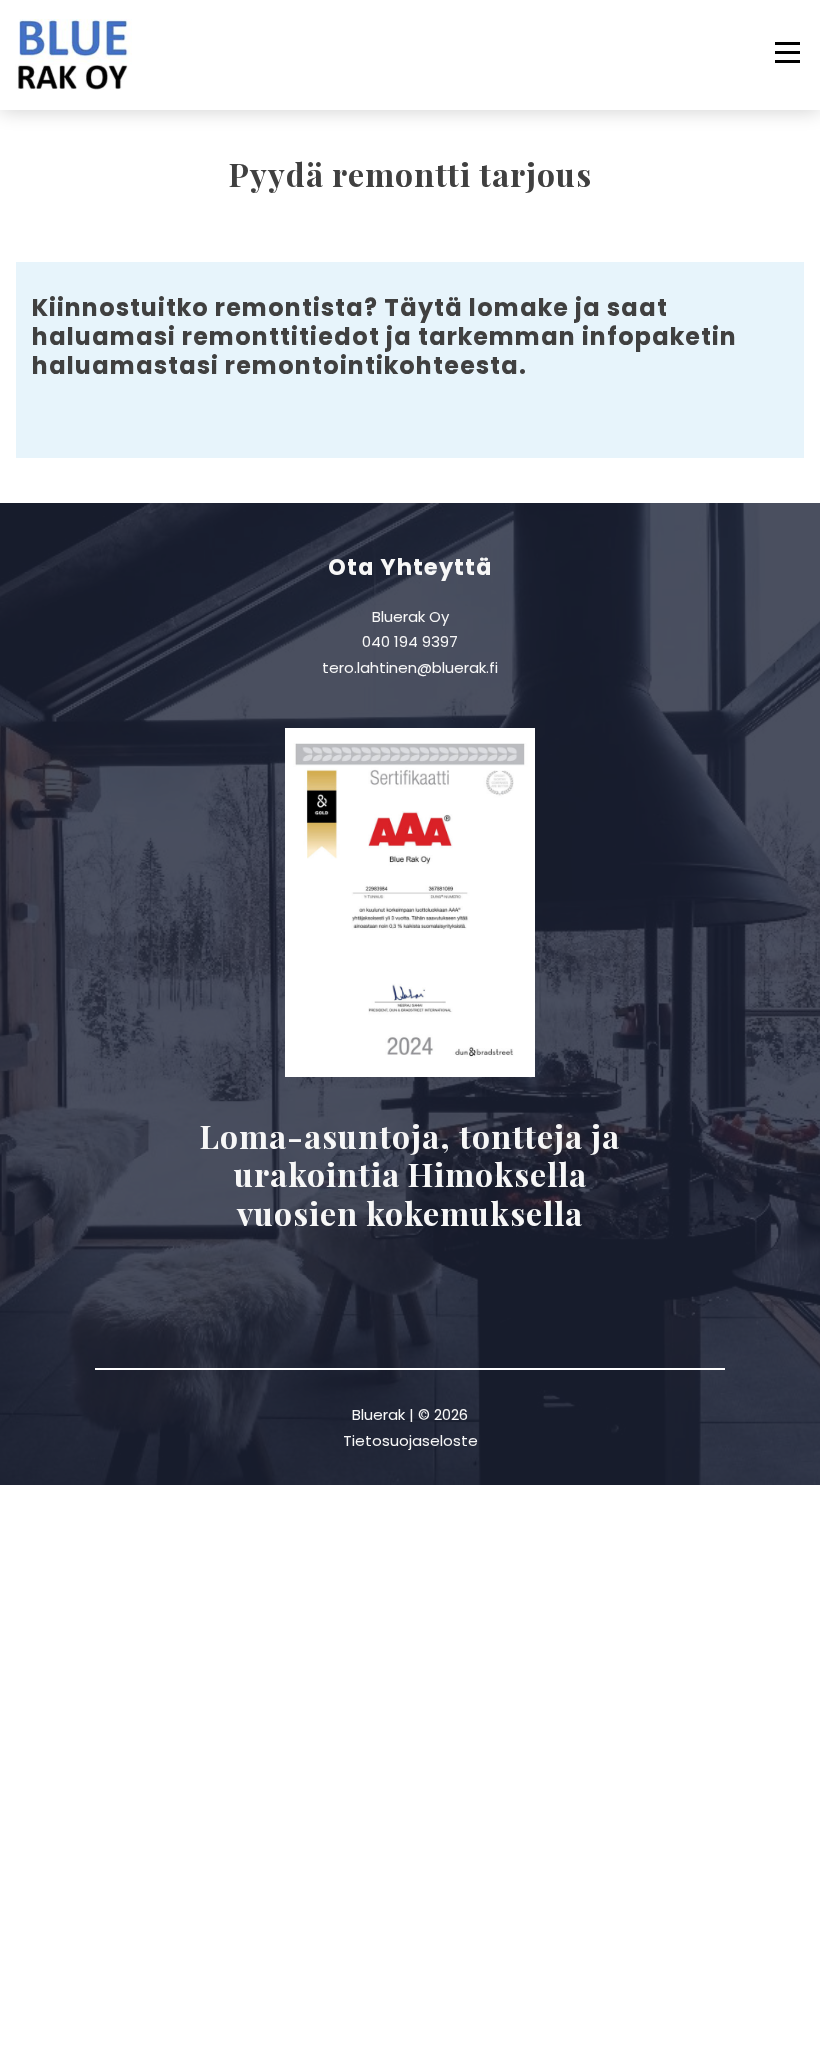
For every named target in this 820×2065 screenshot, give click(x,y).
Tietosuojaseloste (410, 1440)
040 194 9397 (410, 641)
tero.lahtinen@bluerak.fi (410, 667)
